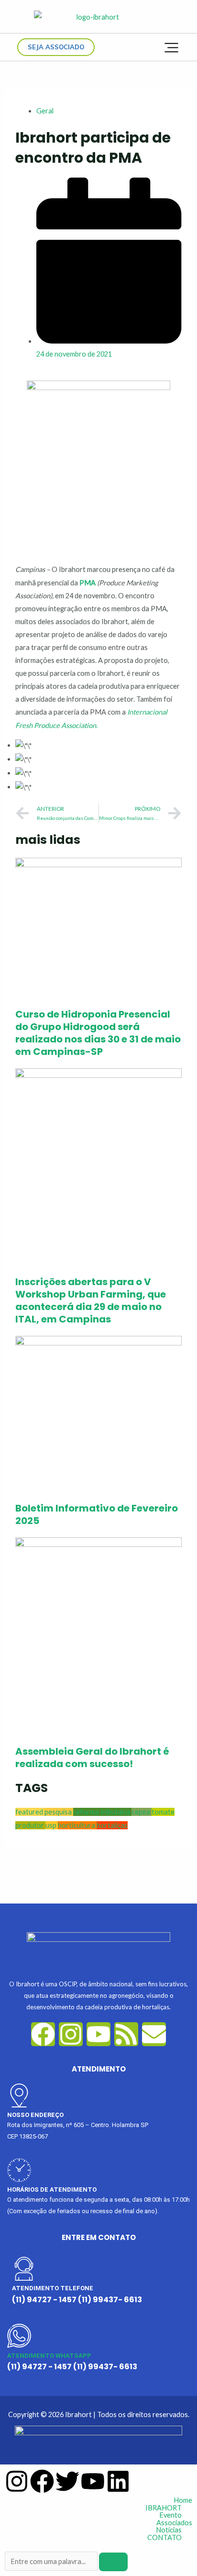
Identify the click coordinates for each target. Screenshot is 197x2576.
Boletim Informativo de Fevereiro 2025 (97, 1514)
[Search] (113, 2562)
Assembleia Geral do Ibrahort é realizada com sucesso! (92, 1758)
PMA (88, 583)
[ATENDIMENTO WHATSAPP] (19, 2336)
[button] (98, 2508)
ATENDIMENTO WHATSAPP (49, 2356)
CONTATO (164, 2538)
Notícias (169, 2530)
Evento (170, 2515)
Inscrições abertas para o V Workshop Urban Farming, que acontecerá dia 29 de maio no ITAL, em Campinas (91, 1300)
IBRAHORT (164, 2508)
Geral (45, 111)
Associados (174, 2523)
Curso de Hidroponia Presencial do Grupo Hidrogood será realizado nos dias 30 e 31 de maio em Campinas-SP (98, 1033)
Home (183, 2501)
